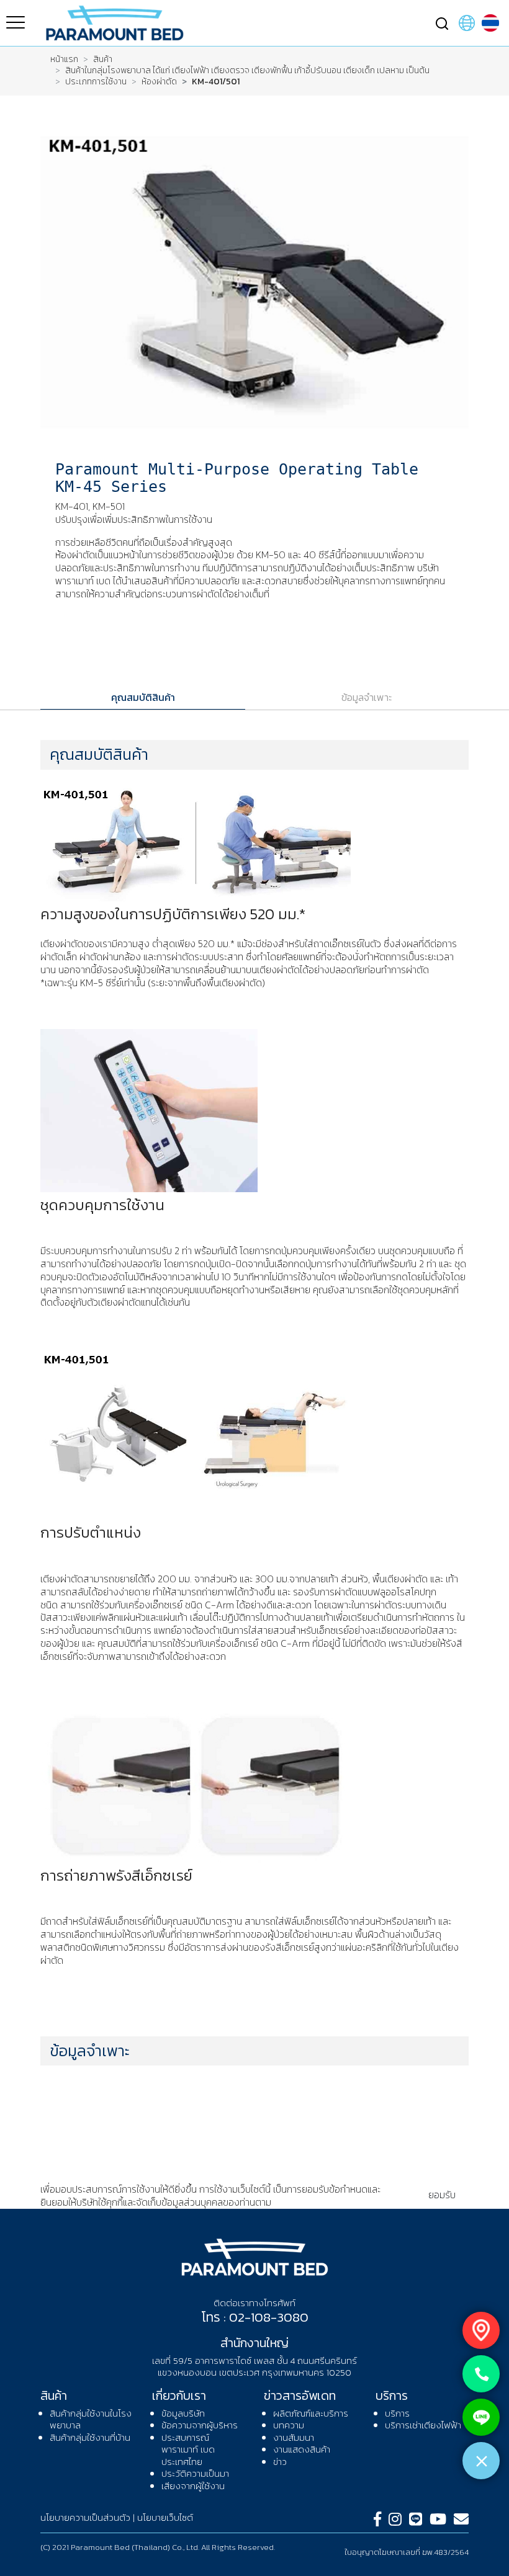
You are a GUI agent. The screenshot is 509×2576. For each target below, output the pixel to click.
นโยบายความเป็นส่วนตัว (320, 2202)
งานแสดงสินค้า (302, 2449)
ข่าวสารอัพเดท (300, 2396)
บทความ (289, 2425)
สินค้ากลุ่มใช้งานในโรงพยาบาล (91, 2419)
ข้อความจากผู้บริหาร (200, 2425)
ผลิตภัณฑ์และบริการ (311, 2413)
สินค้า (103, 60)
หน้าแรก (64, 60)
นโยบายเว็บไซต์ (165, 2517)
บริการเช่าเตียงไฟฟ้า (423, 2425)
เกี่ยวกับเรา (179, 2396)
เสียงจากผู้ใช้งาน (193, 2486)
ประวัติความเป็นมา (195, 2473)
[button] (442, 22)
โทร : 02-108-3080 (255, 2317)
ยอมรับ (442, 2195)
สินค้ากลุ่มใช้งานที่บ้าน (90, 2437)
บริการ (392, 2396)
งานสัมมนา (294, 2437)
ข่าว (280, 2462)
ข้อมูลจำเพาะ (367, 697)
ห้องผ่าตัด (159, 82)
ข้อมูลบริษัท (183, 2413)
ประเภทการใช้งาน (96, 82)
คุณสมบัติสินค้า (143, 697)
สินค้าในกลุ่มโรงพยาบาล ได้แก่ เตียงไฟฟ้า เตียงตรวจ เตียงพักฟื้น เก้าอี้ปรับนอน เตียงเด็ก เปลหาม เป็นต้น (247, 71)
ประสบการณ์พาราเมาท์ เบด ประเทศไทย (188, 2449)
